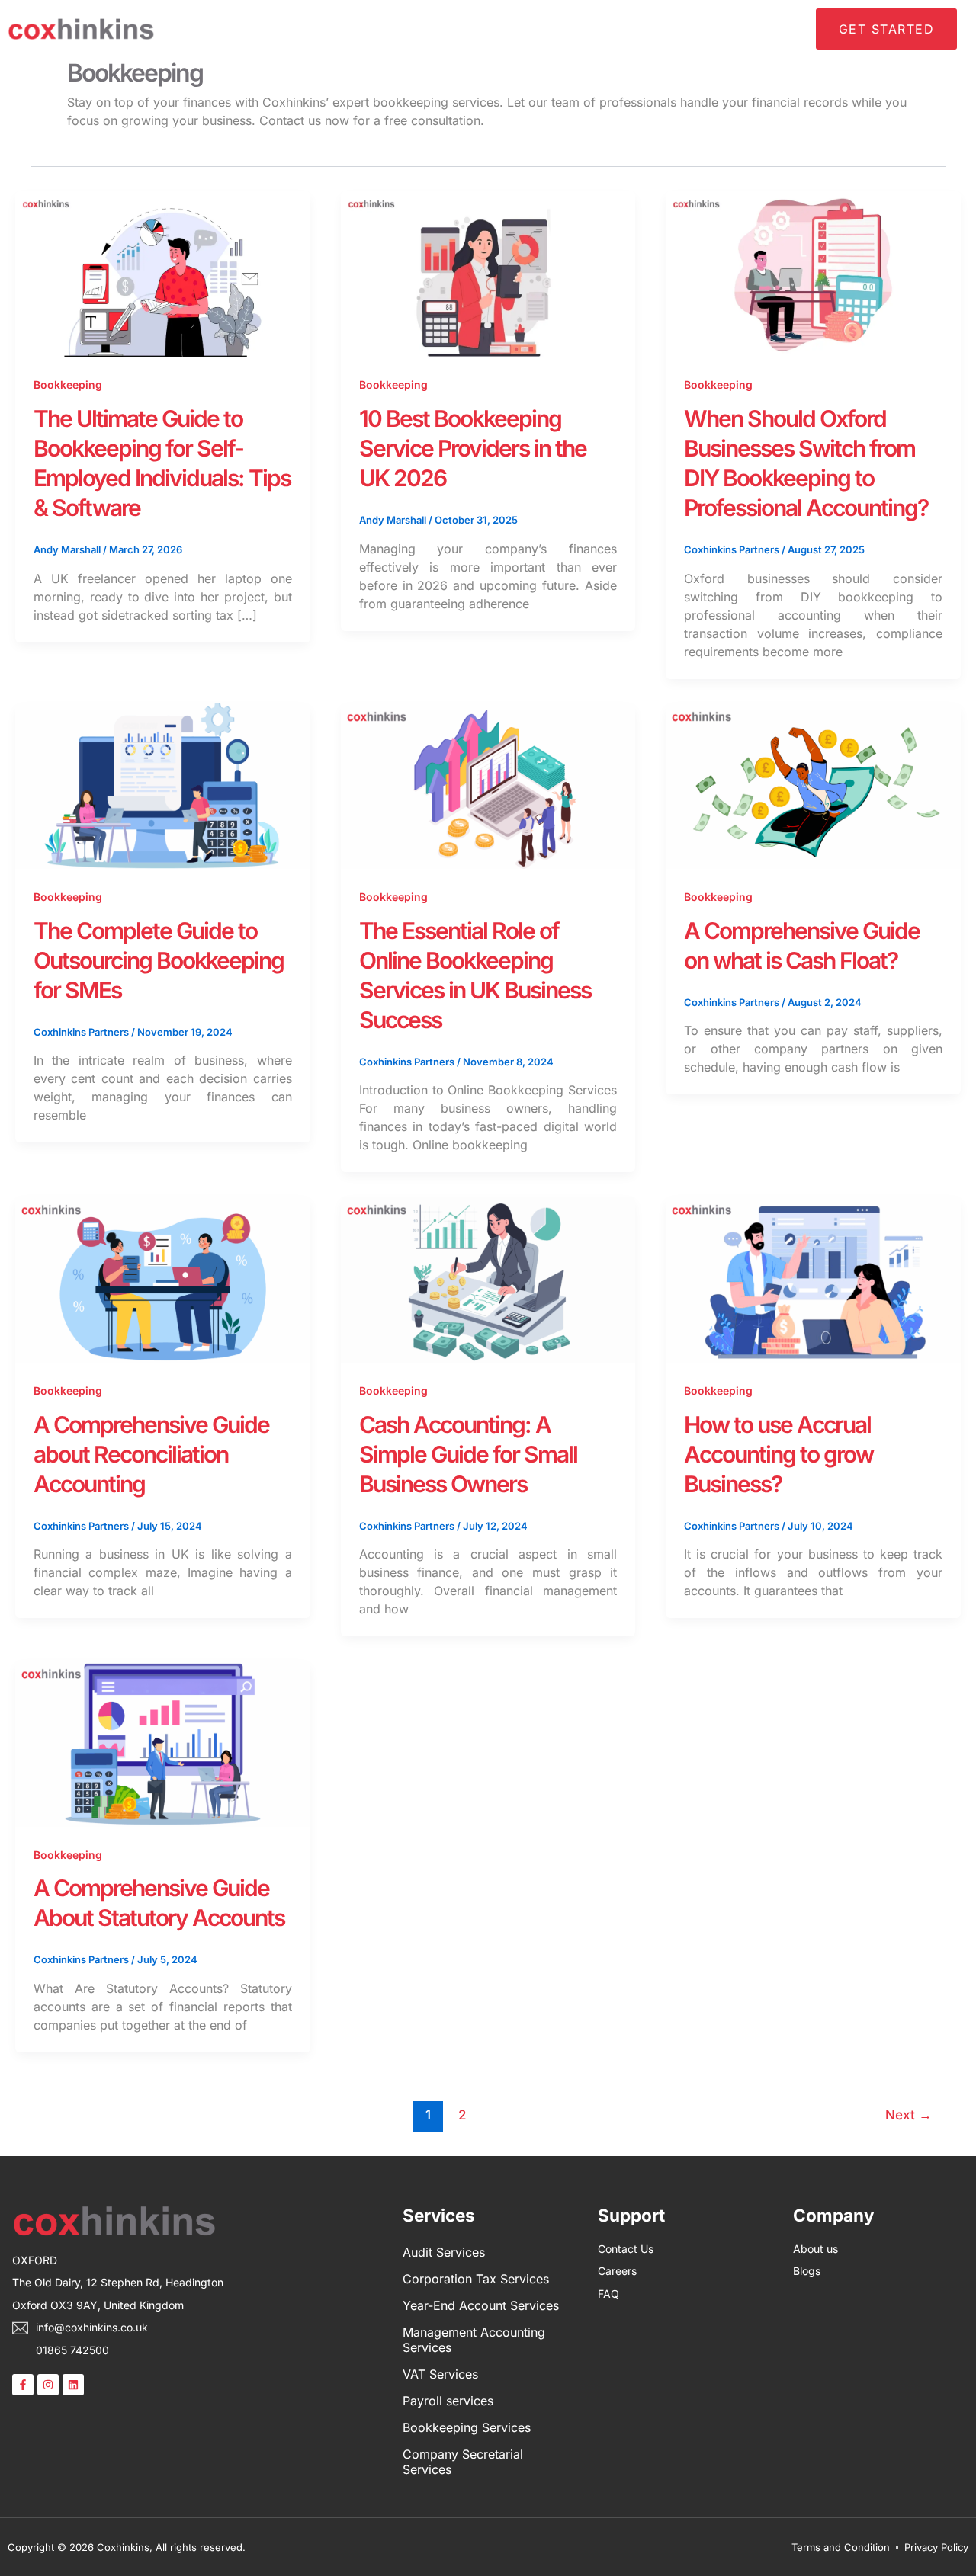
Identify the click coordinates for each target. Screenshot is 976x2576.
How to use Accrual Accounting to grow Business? (779, 1454)
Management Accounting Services (474, 2340)
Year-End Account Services (481, 2305)
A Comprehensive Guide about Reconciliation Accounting (151, 1454)
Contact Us (774, 29)
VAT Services (440, 2374)
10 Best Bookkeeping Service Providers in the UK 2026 (473, 448)
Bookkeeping (68, 384)
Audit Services (444, 2252)
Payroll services (448, 2401)
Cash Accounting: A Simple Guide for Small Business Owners (468, 1454)
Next (909, 2115)
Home (338, 29)
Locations (551, 29)
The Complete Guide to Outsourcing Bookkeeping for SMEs (159, 960)
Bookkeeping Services (467, 2427)
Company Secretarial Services (463, 2462)
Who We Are (406, 29)
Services (482, 29)
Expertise (622, 29)
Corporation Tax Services (476, 2279)
